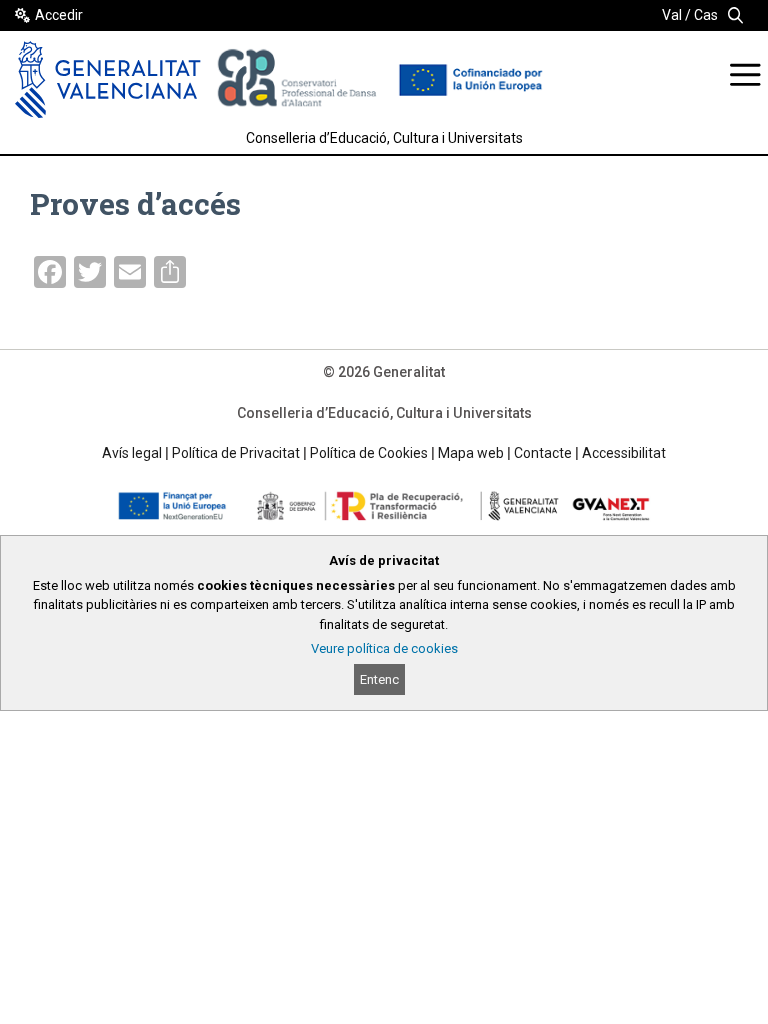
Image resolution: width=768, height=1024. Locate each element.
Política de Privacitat (236, 453)
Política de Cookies (369, 453)
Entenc (379, 679)
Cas (706, 15)
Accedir (59, 15)
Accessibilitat (624, 453)
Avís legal (132, 453)
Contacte (543, 453)
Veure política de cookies (384, 648)
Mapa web (471, 453)
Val (672, 15)
